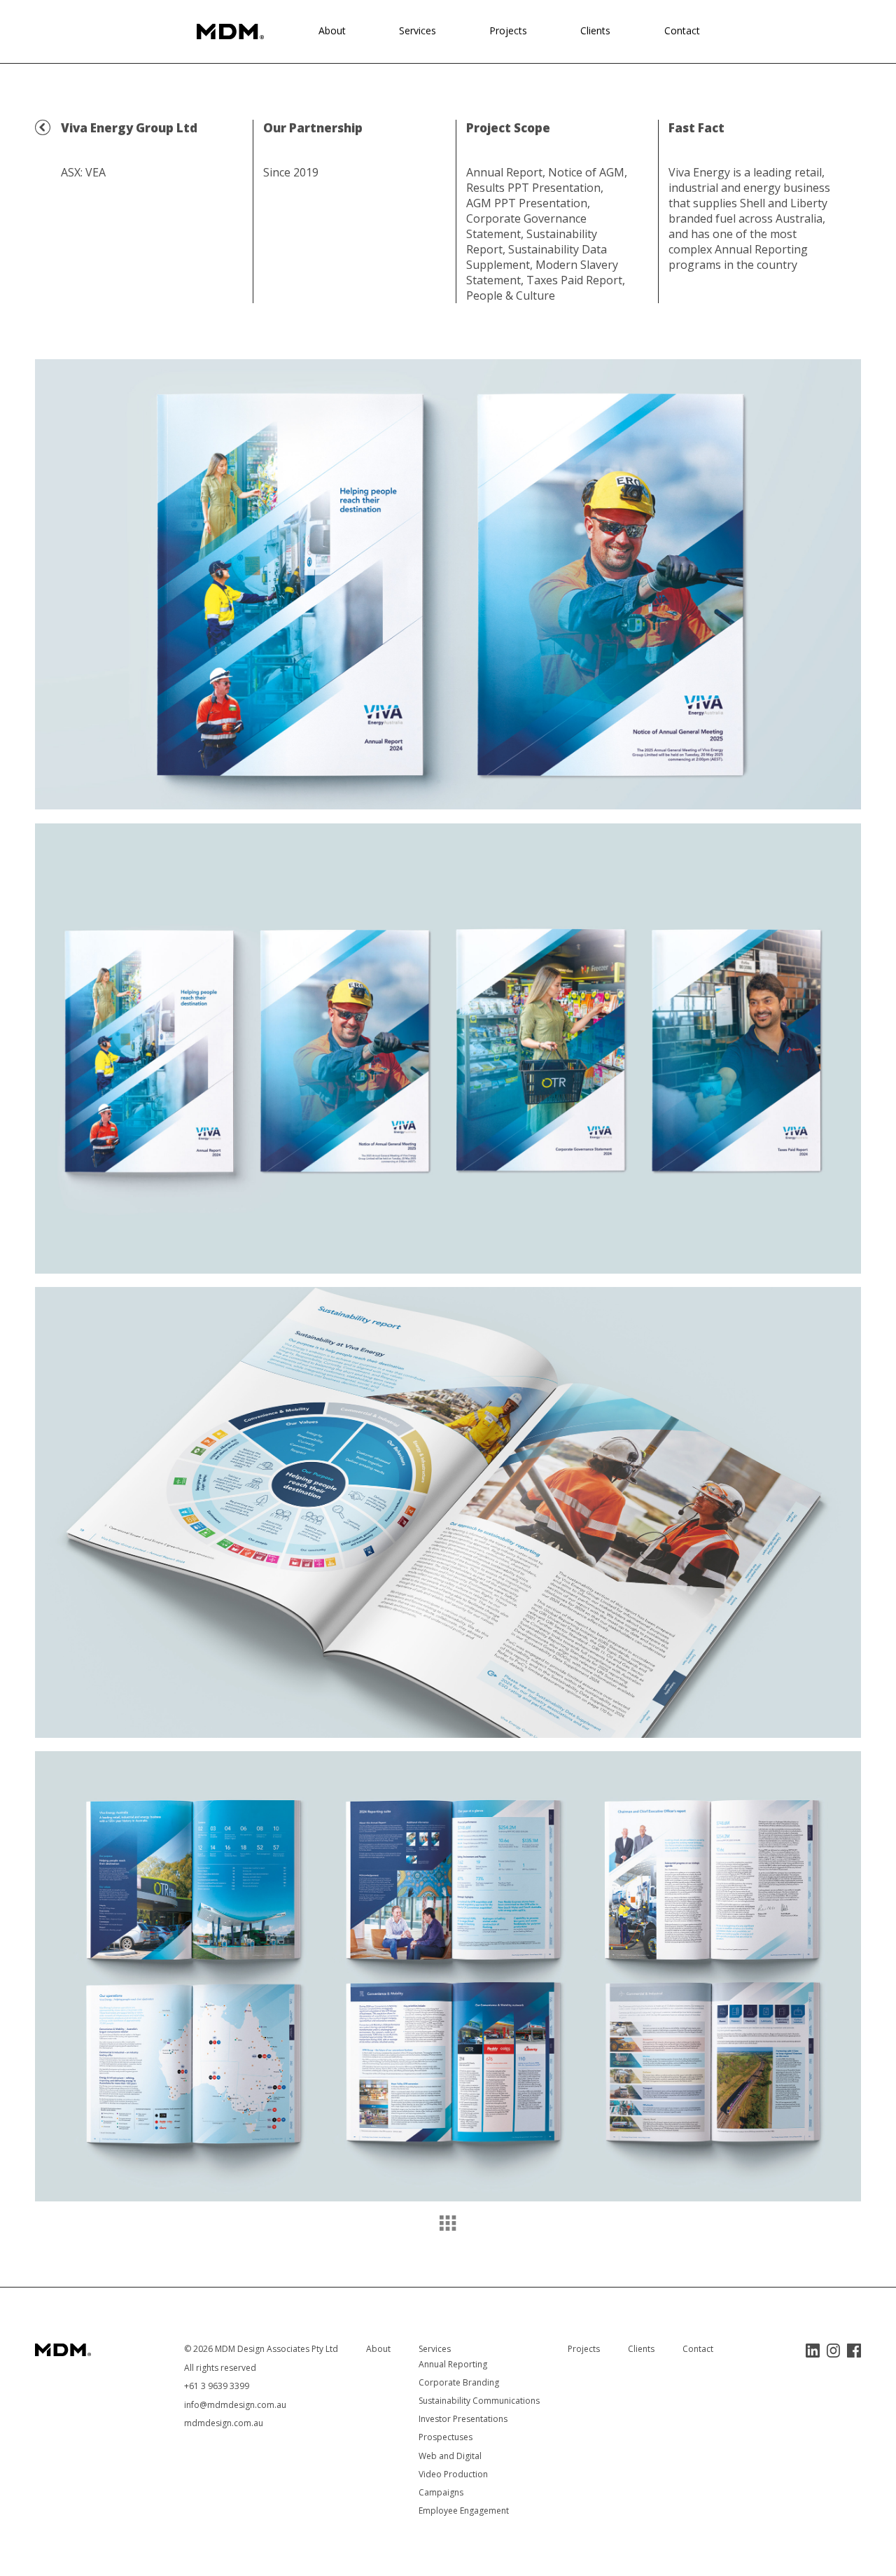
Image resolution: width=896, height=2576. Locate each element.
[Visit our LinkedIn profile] (813, 2351)
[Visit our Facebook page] (854, 2351)
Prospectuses (446, 2437)
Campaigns (441, 2492)
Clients (595, 30)
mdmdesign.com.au (224, 2423)
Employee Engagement (464, 2511)
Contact (682, 30)
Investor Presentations (463, 2419)
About (332, 30)
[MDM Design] (230, 32)
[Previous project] (43, 127)
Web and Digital (450, 2456)
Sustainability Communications (479, 2401)
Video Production (453, 2474)
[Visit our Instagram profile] (833, 2351)
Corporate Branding (459, 2382)
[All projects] (448, 2223)
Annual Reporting (453, 2364)
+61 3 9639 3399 (217, 2386)
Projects (508, 30)
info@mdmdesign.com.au (235, 2405)
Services (418, 30)
